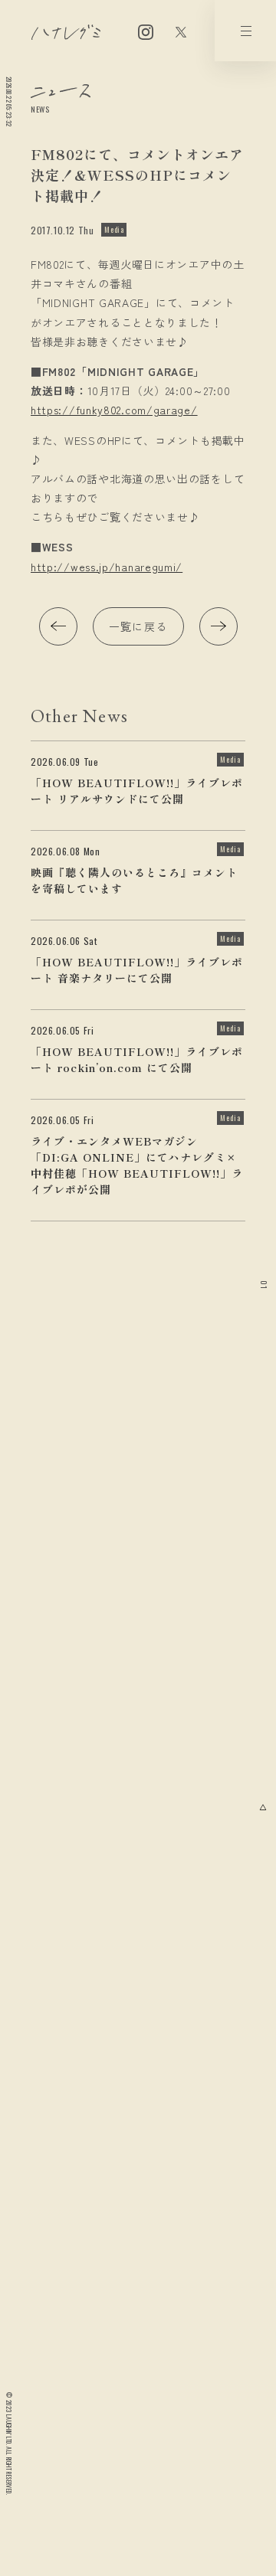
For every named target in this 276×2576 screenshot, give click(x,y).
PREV (58, 626)
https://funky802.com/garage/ (114, 410)
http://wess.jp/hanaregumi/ (107, 567)
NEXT (219, 626)
